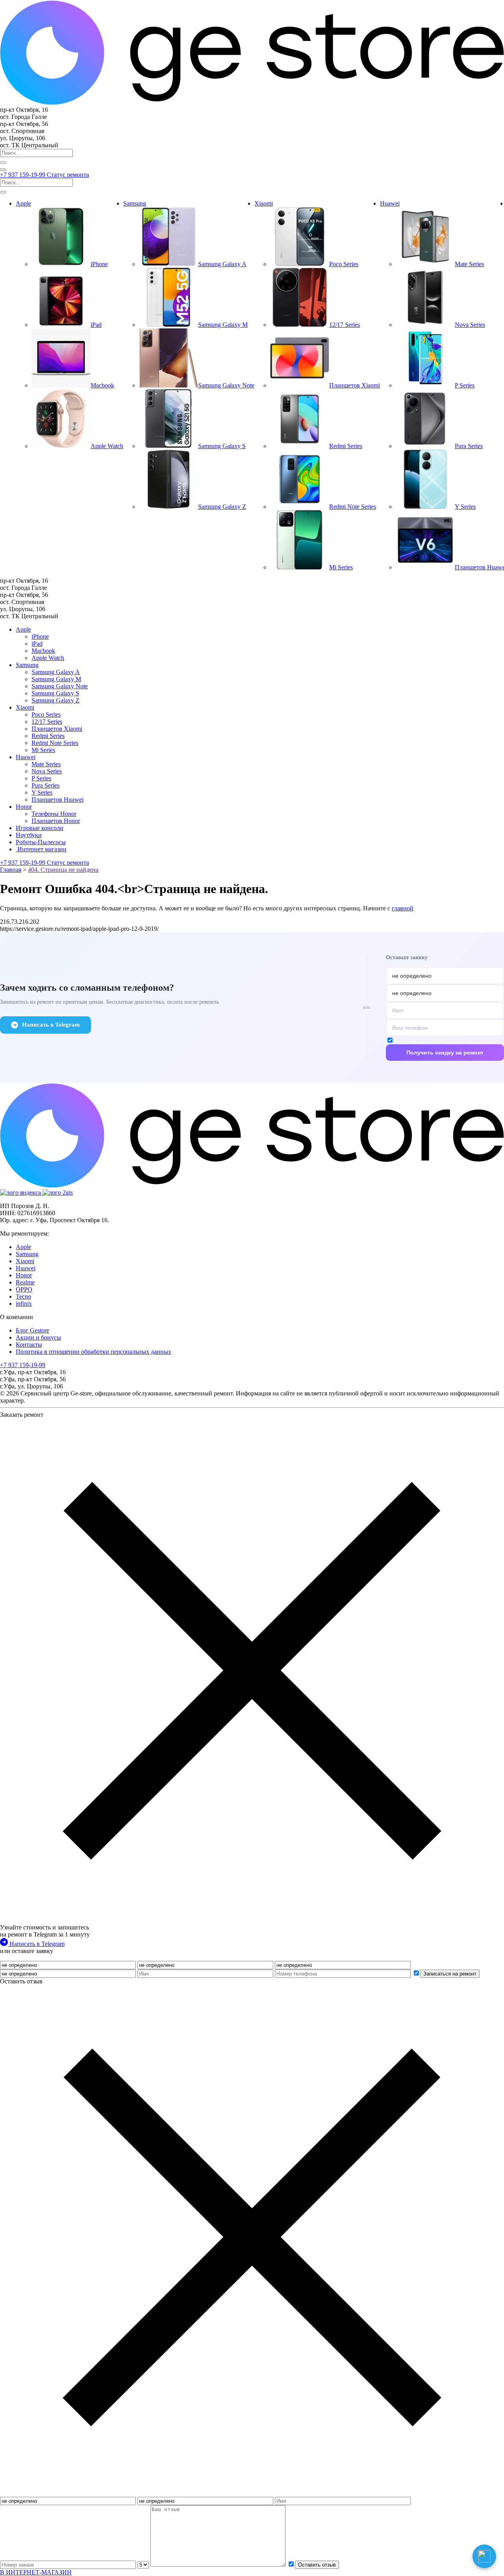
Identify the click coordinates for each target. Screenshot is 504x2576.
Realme (25, 1282)
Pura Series (45, 785)
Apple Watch (48, 658)
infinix (24, 1304)
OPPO (24, 1289)
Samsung (135, 203)
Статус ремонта (68, 175)
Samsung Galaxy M (56, 679)
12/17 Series (47, 722)
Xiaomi (264, 203)
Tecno (23, 1296)
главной (403, 908)
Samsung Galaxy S (55, 693)
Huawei (390, 203)
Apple (23, 203)
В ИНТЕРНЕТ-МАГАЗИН (36, 2572)
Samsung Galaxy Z (56, 700)
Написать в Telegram (51, 1025)
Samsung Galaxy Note (60, 686)
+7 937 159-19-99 (23, 175)
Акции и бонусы (38, 1337)
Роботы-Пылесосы (41, 842)
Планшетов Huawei (57, 800)
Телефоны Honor (54, 814)
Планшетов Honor (56, 821)
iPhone (40, 637)
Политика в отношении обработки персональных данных (94, 1352)
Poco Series (46, 714)
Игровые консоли (40, 828)
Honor (24, 807)
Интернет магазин (41, 849)
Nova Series (47, 771)
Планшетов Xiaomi (57, 729)
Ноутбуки (29, 835)
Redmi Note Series (55, 743)
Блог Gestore (32, 1330)
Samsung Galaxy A (56, 672)
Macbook (43, 651)
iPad (37, 644)
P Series (41, 778)
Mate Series (46, 764)
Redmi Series (48, 736)
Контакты (29, 1345)
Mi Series (43, 750)
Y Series (42, 792)
